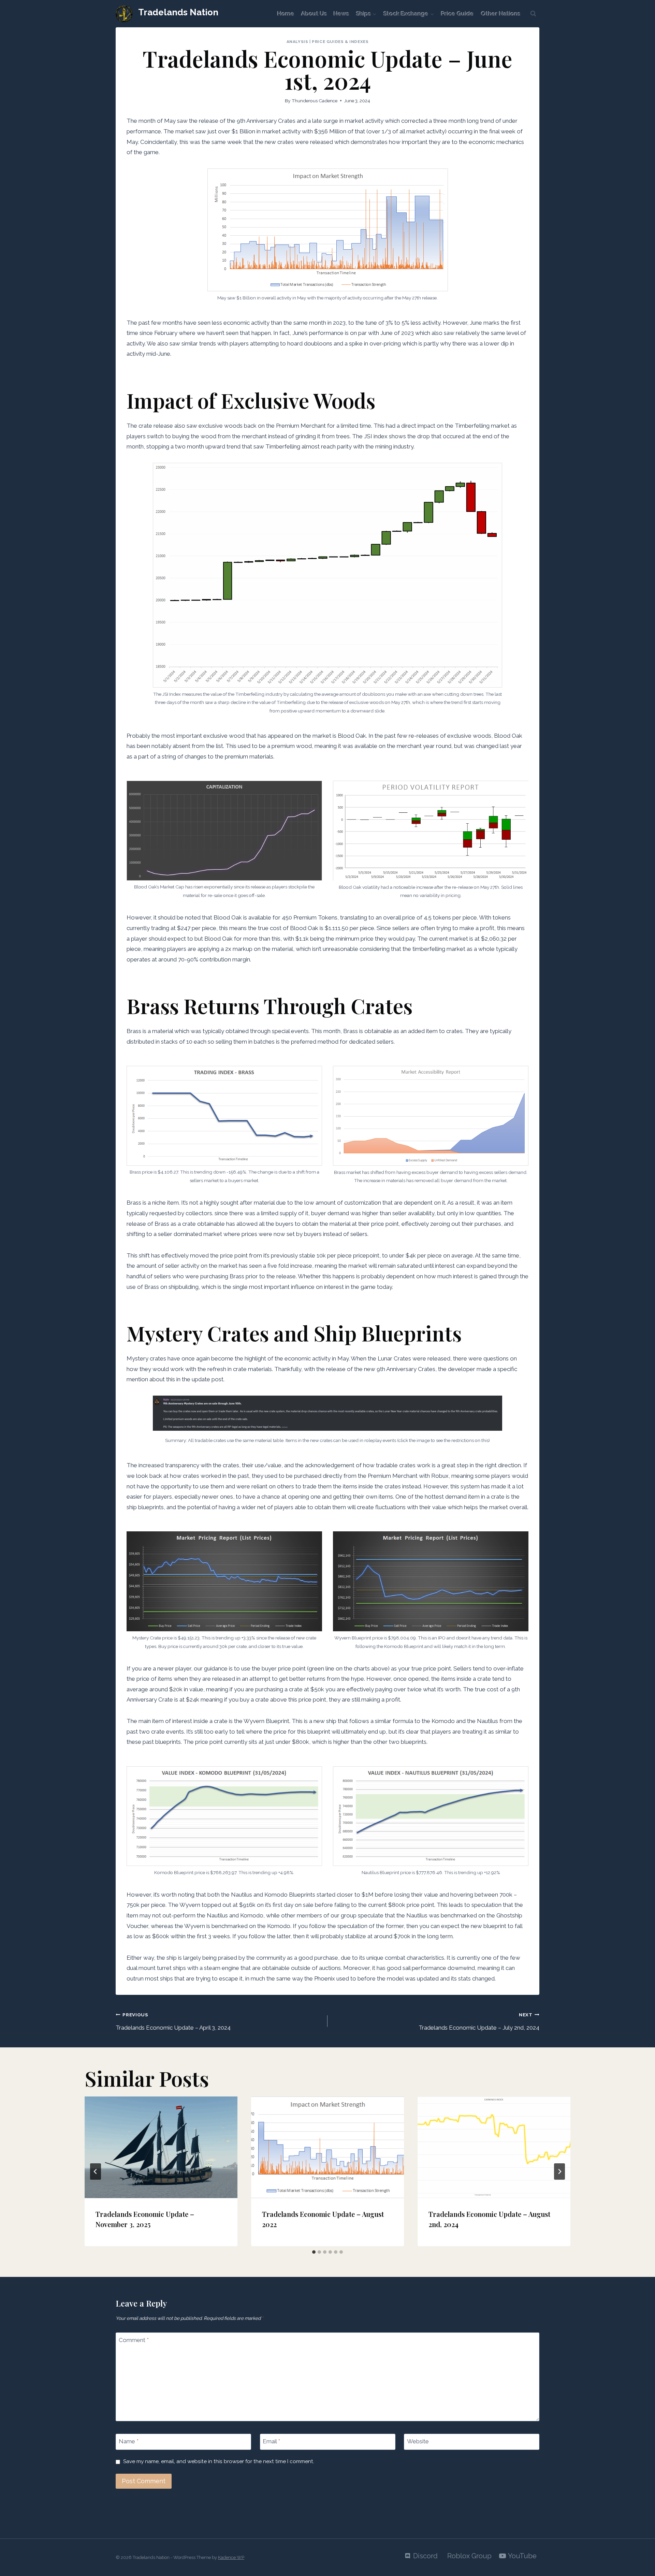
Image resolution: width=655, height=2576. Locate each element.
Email (271, 2441)
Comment (134, 2340)
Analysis (297, 42)
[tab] (314, 2252)
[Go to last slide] (96, 2172)
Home (286, 14)
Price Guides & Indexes (340, 42)
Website (418, 2441)
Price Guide (457, 14)
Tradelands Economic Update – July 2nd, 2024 (479, 2021)
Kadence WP (231, 2557)
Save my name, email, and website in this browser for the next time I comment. (219, 2461)
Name (129, 2441)
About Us (314, 14)
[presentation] (161, 2147)
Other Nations (501, 14)
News (341, 14)
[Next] (559, 2172)
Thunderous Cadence (315, 101)
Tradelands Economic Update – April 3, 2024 (173, 2021)
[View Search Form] (533, 14)
